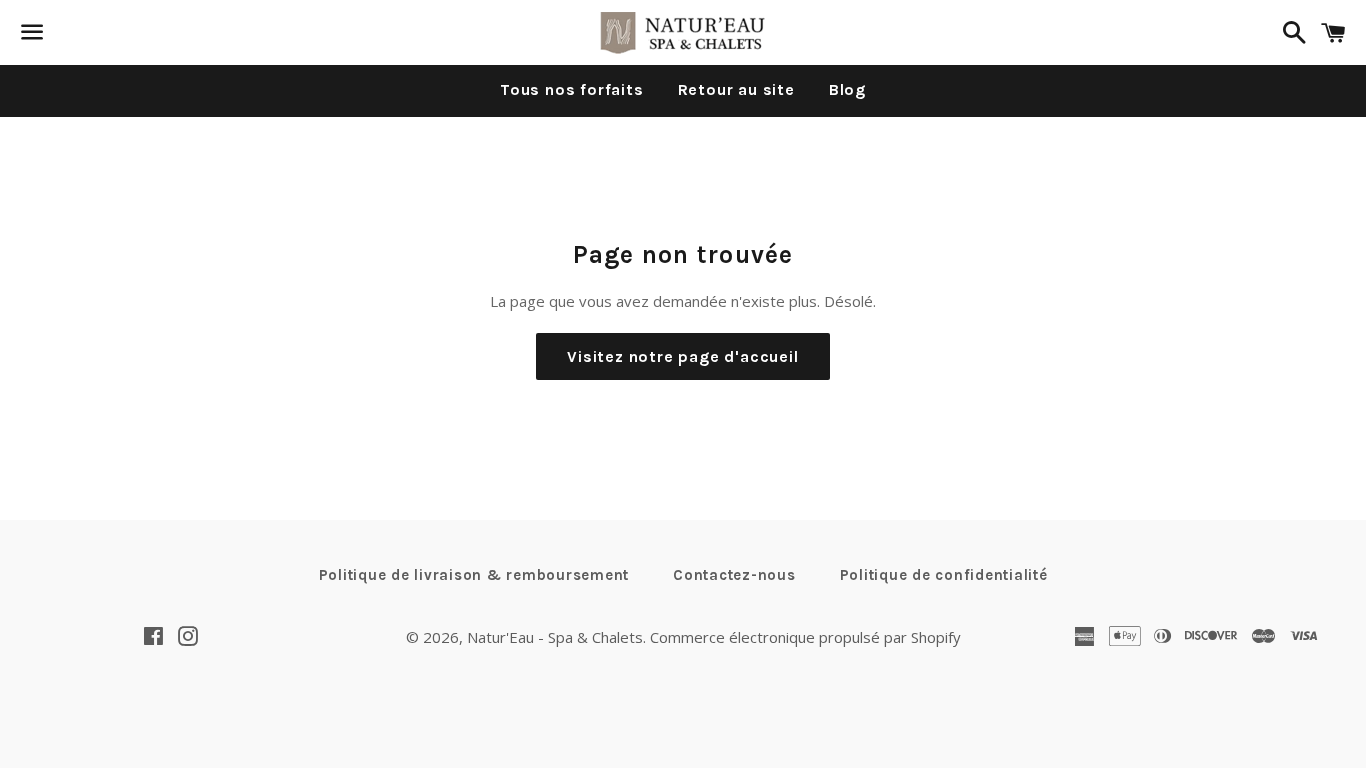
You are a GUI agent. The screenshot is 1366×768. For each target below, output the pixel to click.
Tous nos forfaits (572, 89)
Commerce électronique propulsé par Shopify (805, 637)
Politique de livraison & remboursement (474, 575)
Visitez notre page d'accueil (682, 356)
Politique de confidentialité (944, 575)
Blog (847, 89)
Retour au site (736, 89)
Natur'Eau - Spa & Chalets (555, 637)
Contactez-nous (734, 575)
